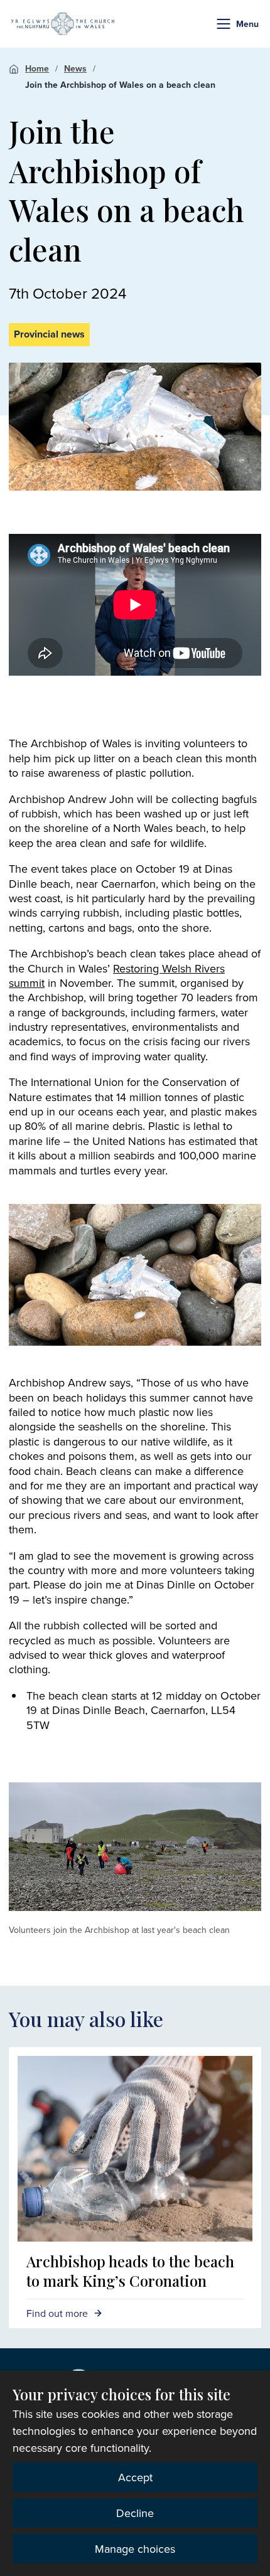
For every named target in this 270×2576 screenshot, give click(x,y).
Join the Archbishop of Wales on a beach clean (120, 85)
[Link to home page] (63, 24)
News (75, 68)
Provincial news (49, 334)
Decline (135, 2513)
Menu (247, 24)
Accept (135, 2477)
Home (37, 68)
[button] (224, 24)
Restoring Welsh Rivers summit (117, 976)
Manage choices (135, 2549)
